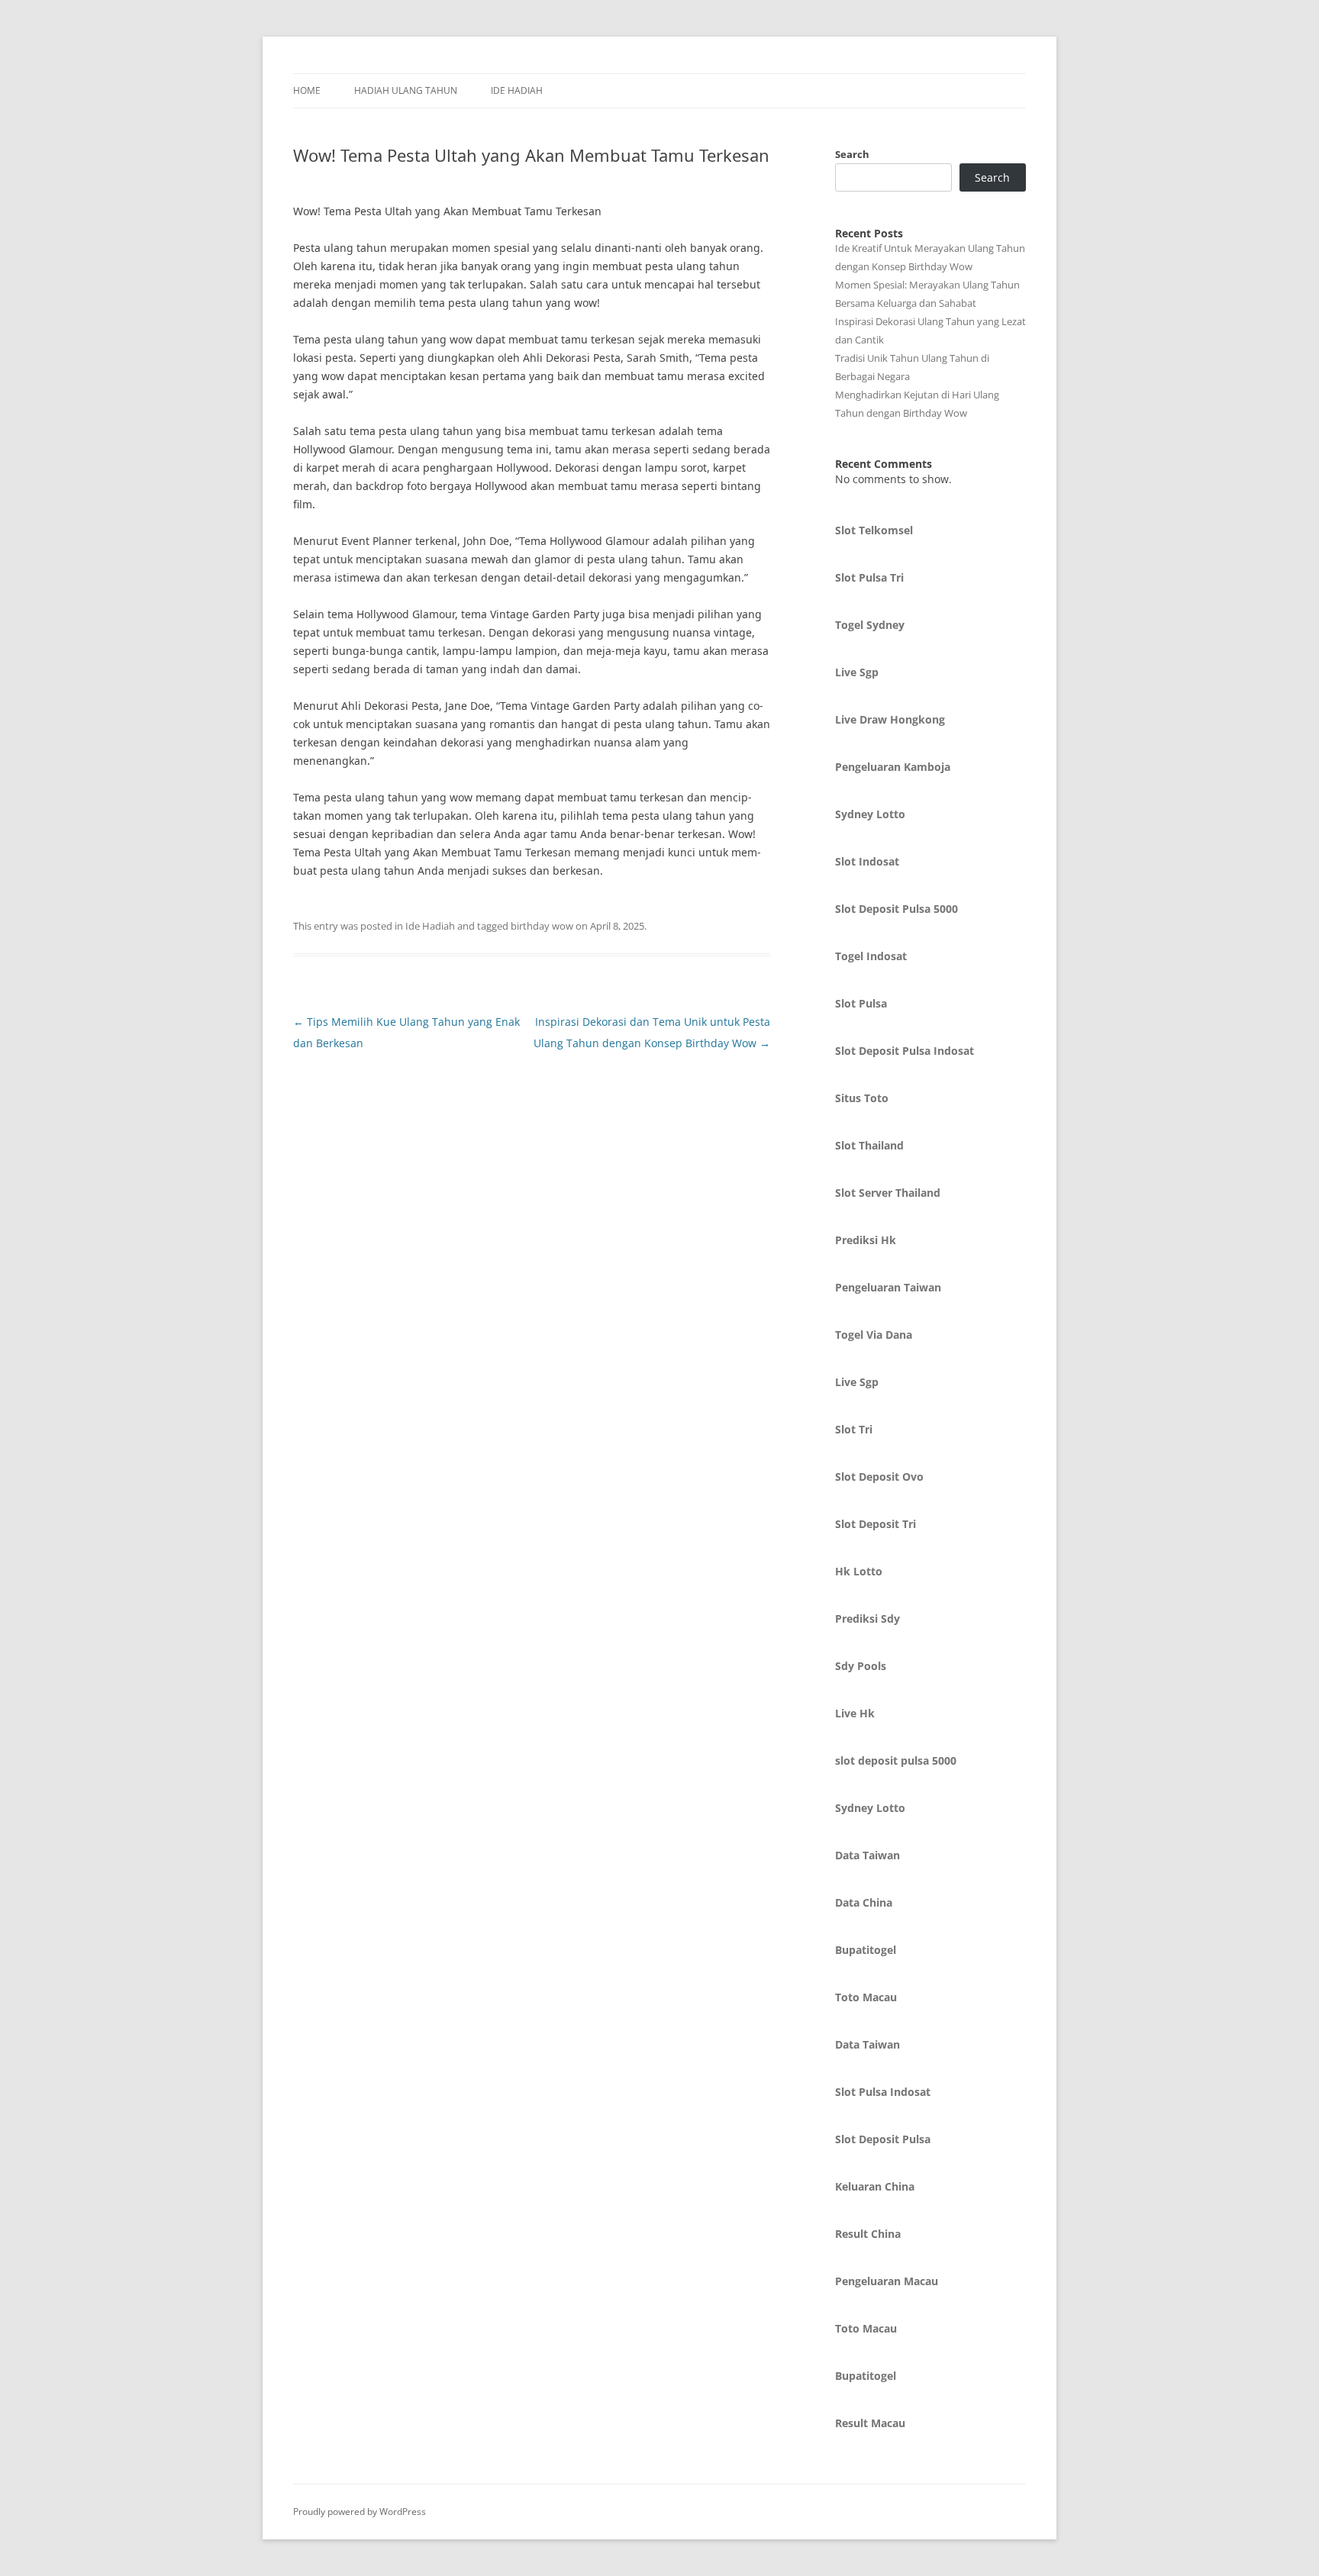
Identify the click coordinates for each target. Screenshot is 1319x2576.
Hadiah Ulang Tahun (406, 90)
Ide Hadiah (517, 90)
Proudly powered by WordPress (360, 2512)
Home (307, 90)
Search (852, 154)
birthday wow (542, 926)
